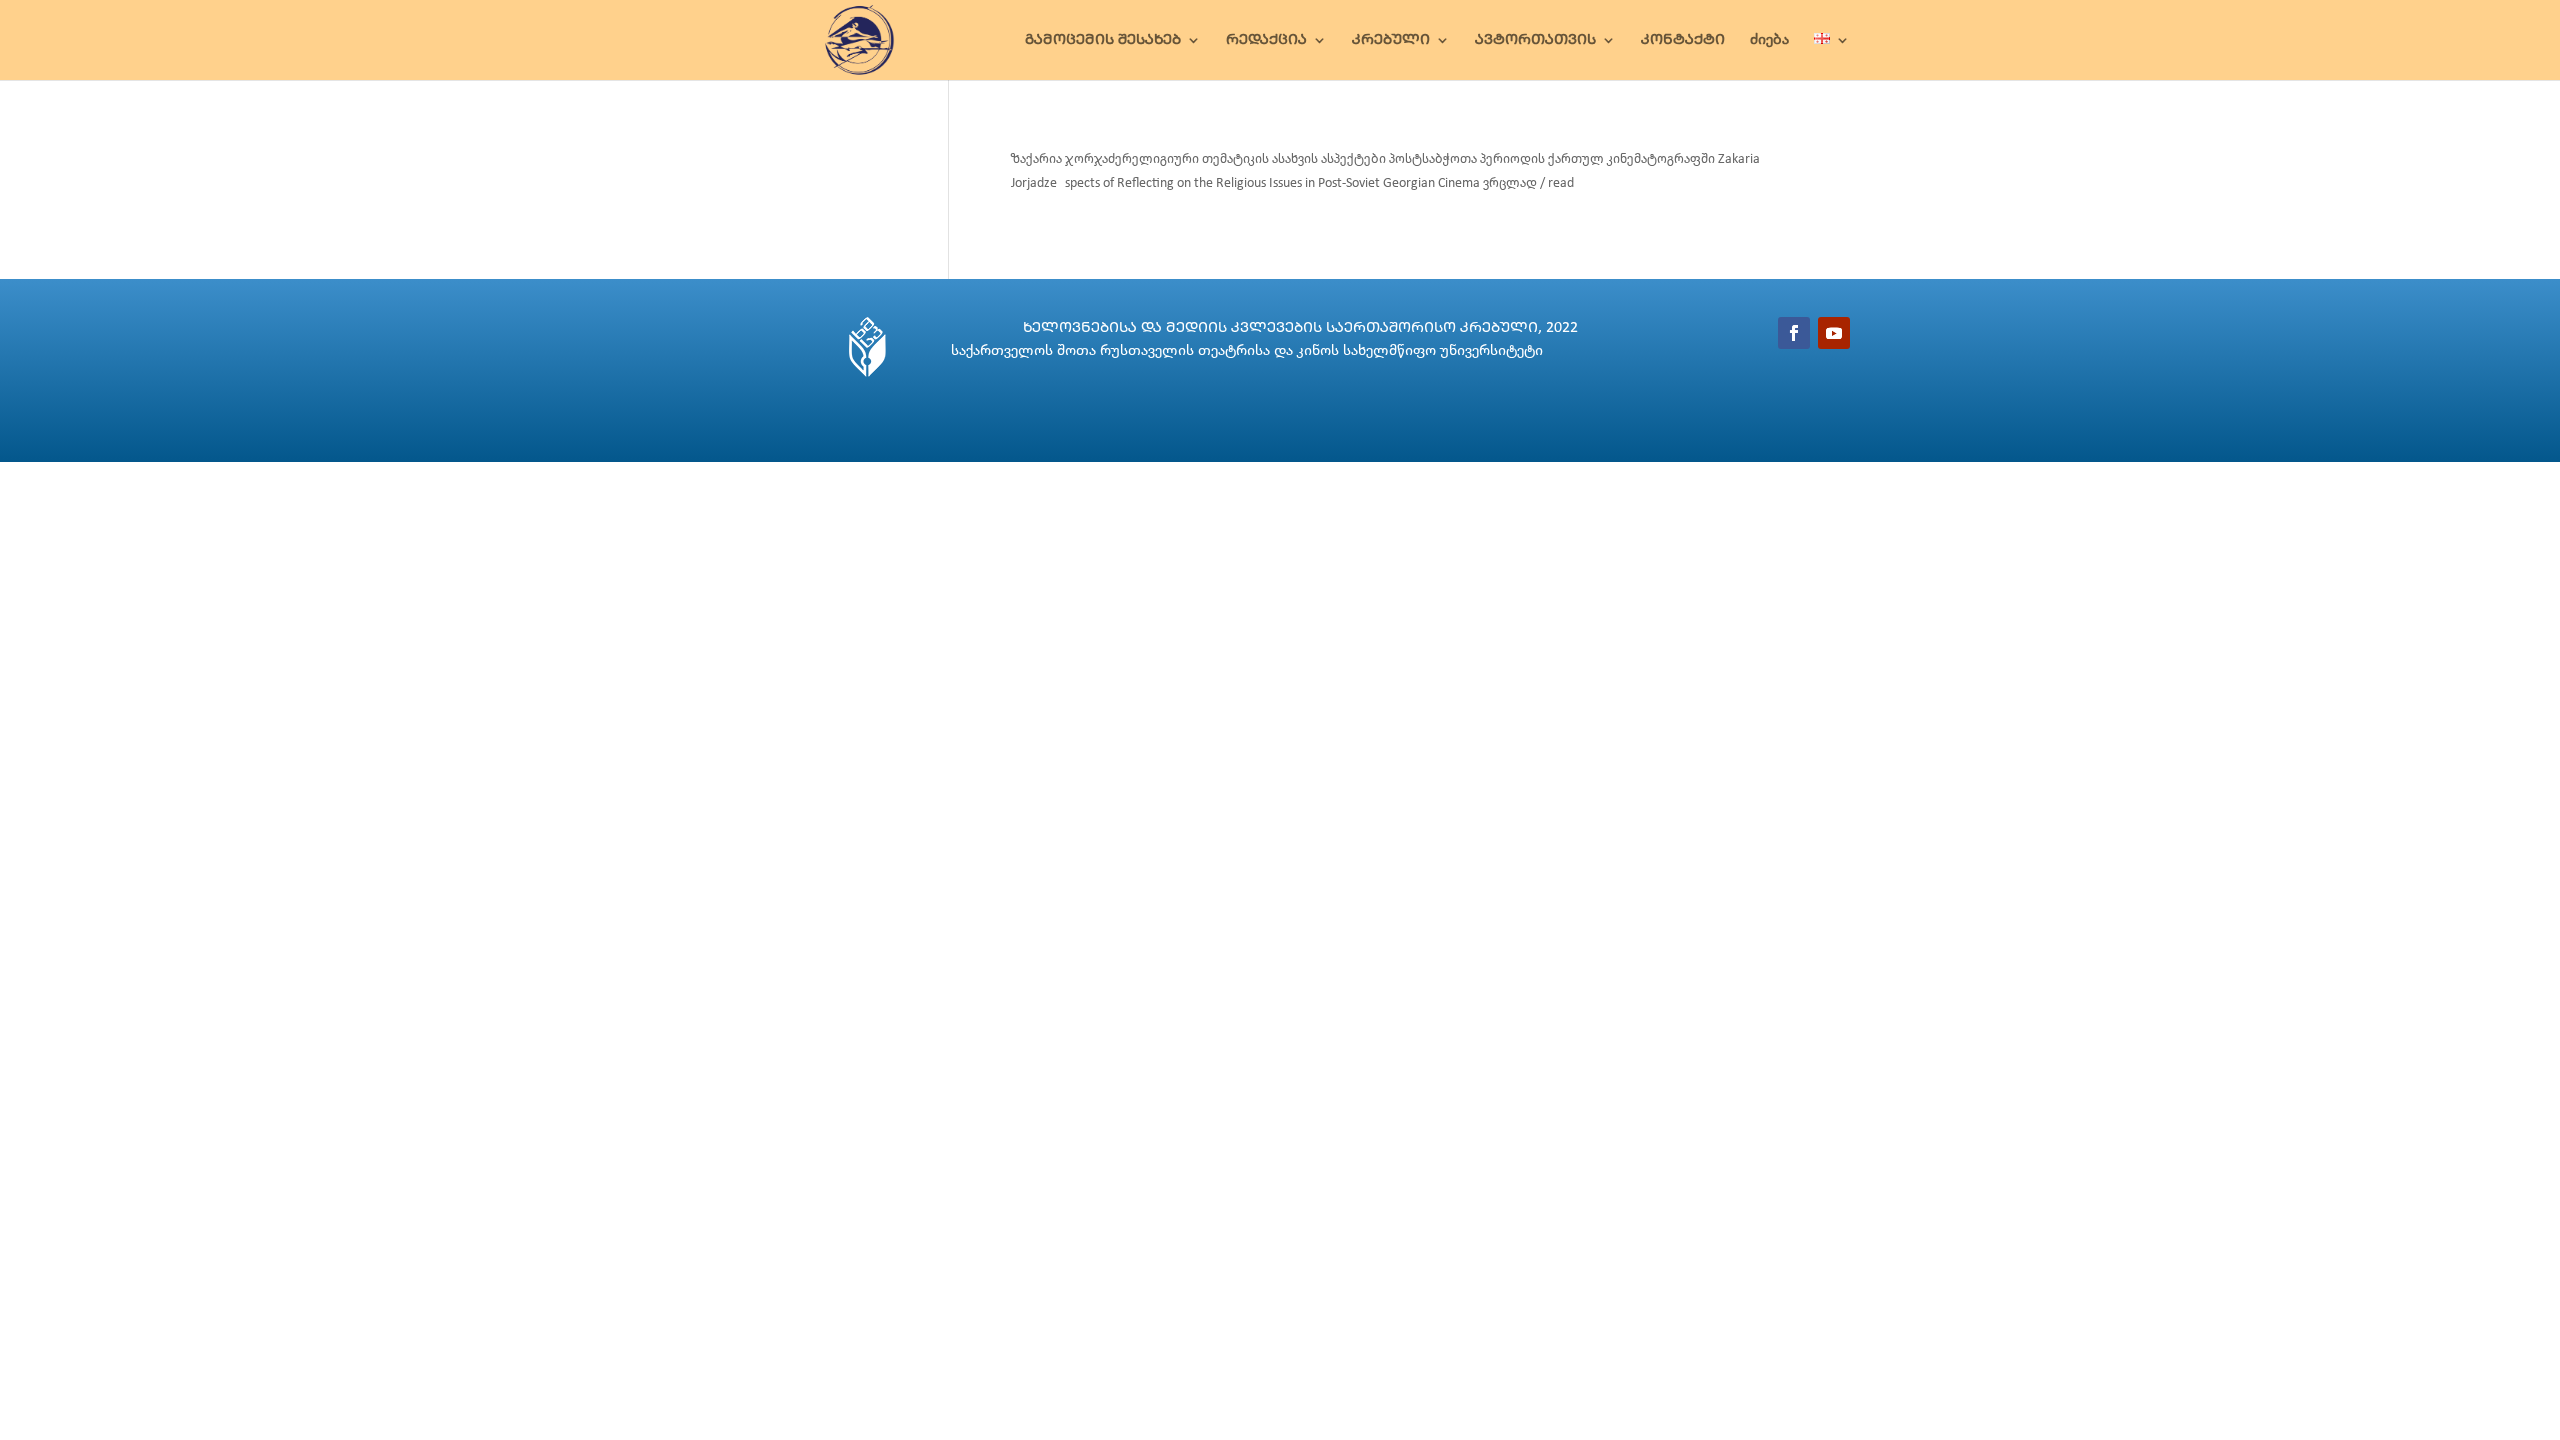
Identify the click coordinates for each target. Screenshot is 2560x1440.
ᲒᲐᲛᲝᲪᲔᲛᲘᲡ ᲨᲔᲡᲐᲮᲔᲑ (1103, 40)
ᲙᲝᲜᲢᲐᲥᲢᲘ (1683, 40)
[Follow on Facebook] (1794, 333)
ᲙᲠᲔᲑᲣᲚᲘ (1391, 40)
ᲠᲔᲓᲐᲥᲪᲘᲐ (1266, 40)
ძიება (1769, 40)
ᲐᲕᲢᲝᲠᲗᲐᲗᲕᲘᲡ (1535, 40)
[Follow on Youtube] (1834, 333)
